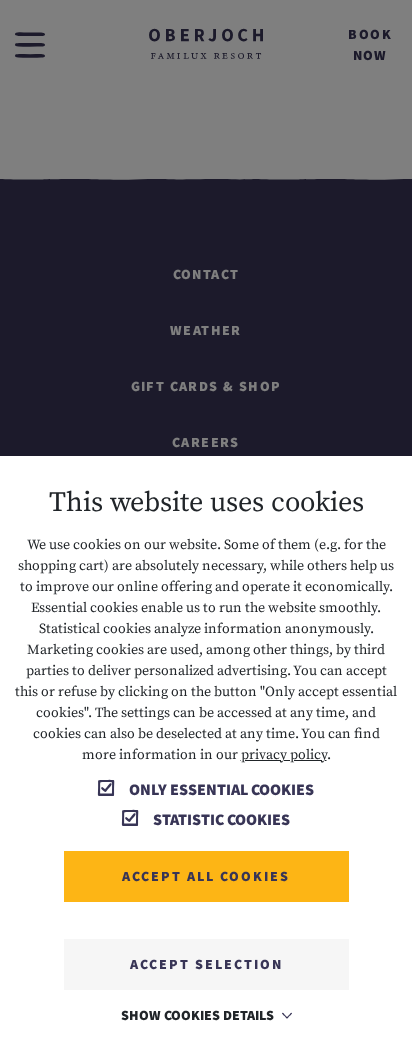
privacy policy (284, 755)
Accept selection (206, 964)
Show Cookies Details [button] (199, 1015)
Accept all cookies (206, 876)
